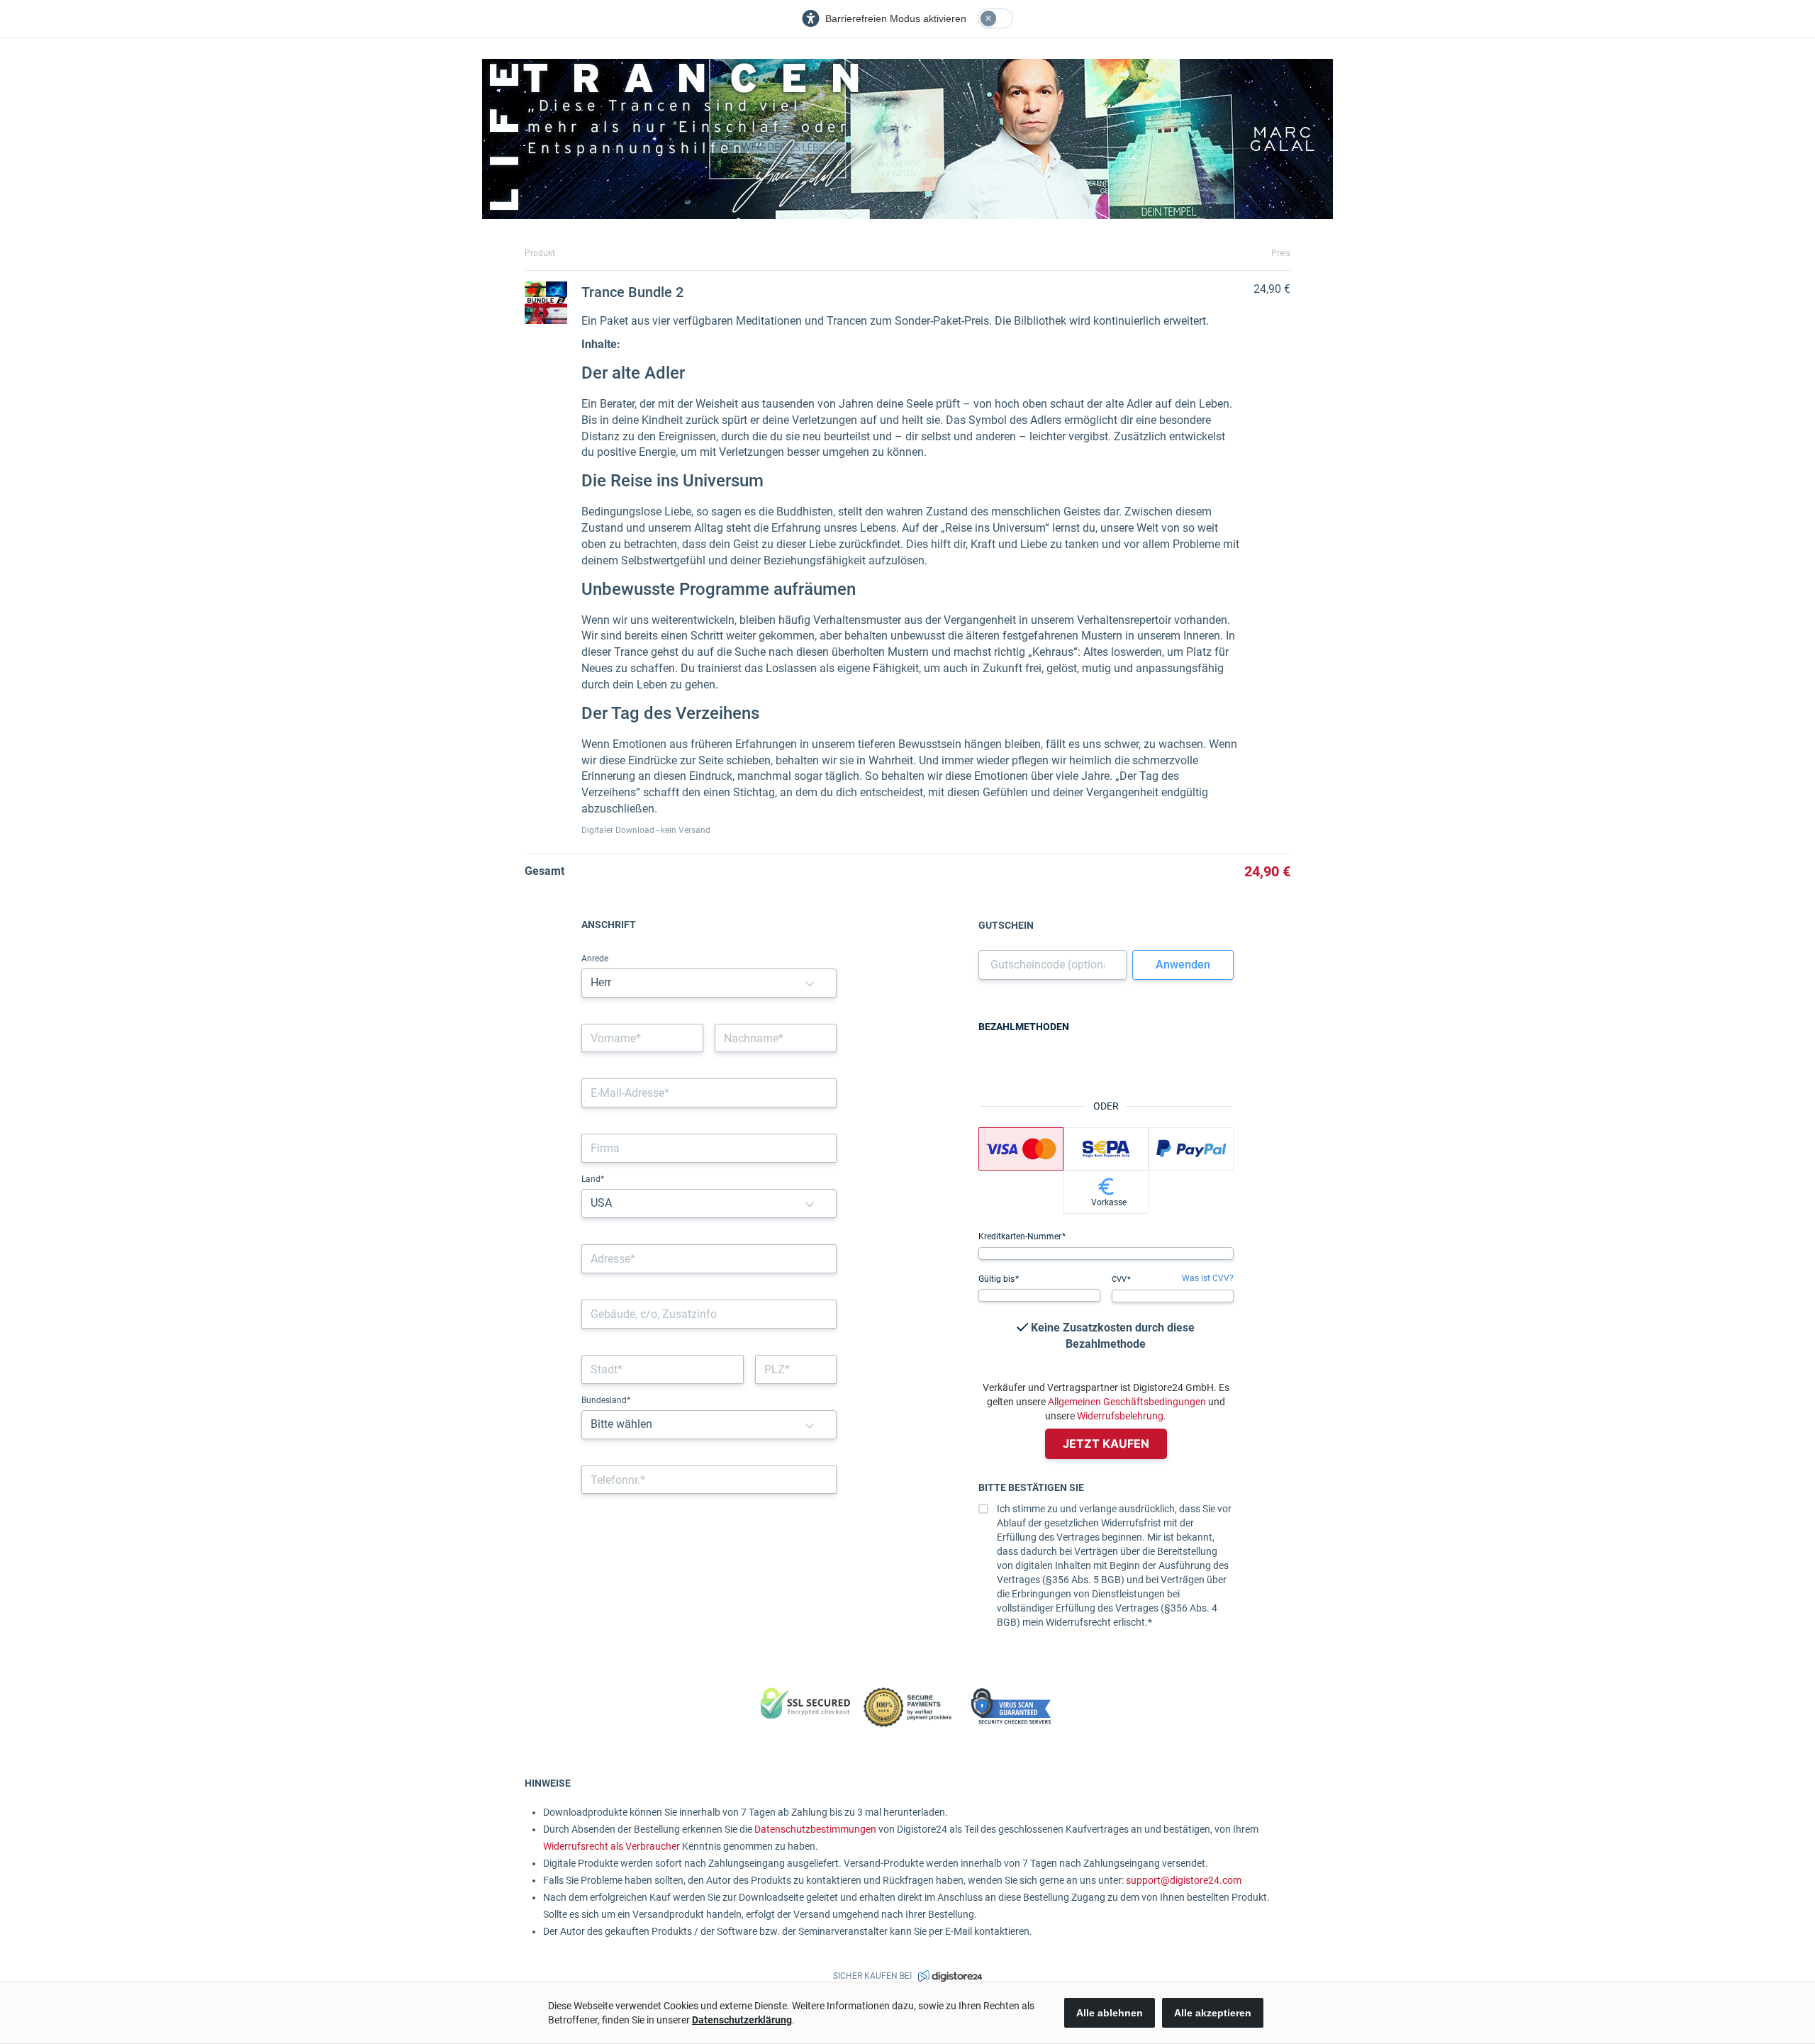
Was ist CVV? (1208, 1278)
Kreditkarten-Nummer (1021, 1236)
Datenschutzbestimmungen (815, 1829)
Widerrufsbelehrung (1120, 1416)
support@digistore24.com (1184, 1880)
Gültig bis (998, 1279)
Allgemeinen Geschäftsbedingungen (1127, 1402)
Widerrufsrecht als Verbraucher (611, 1846)
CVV (1120, 1279)
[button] (810, 983)
